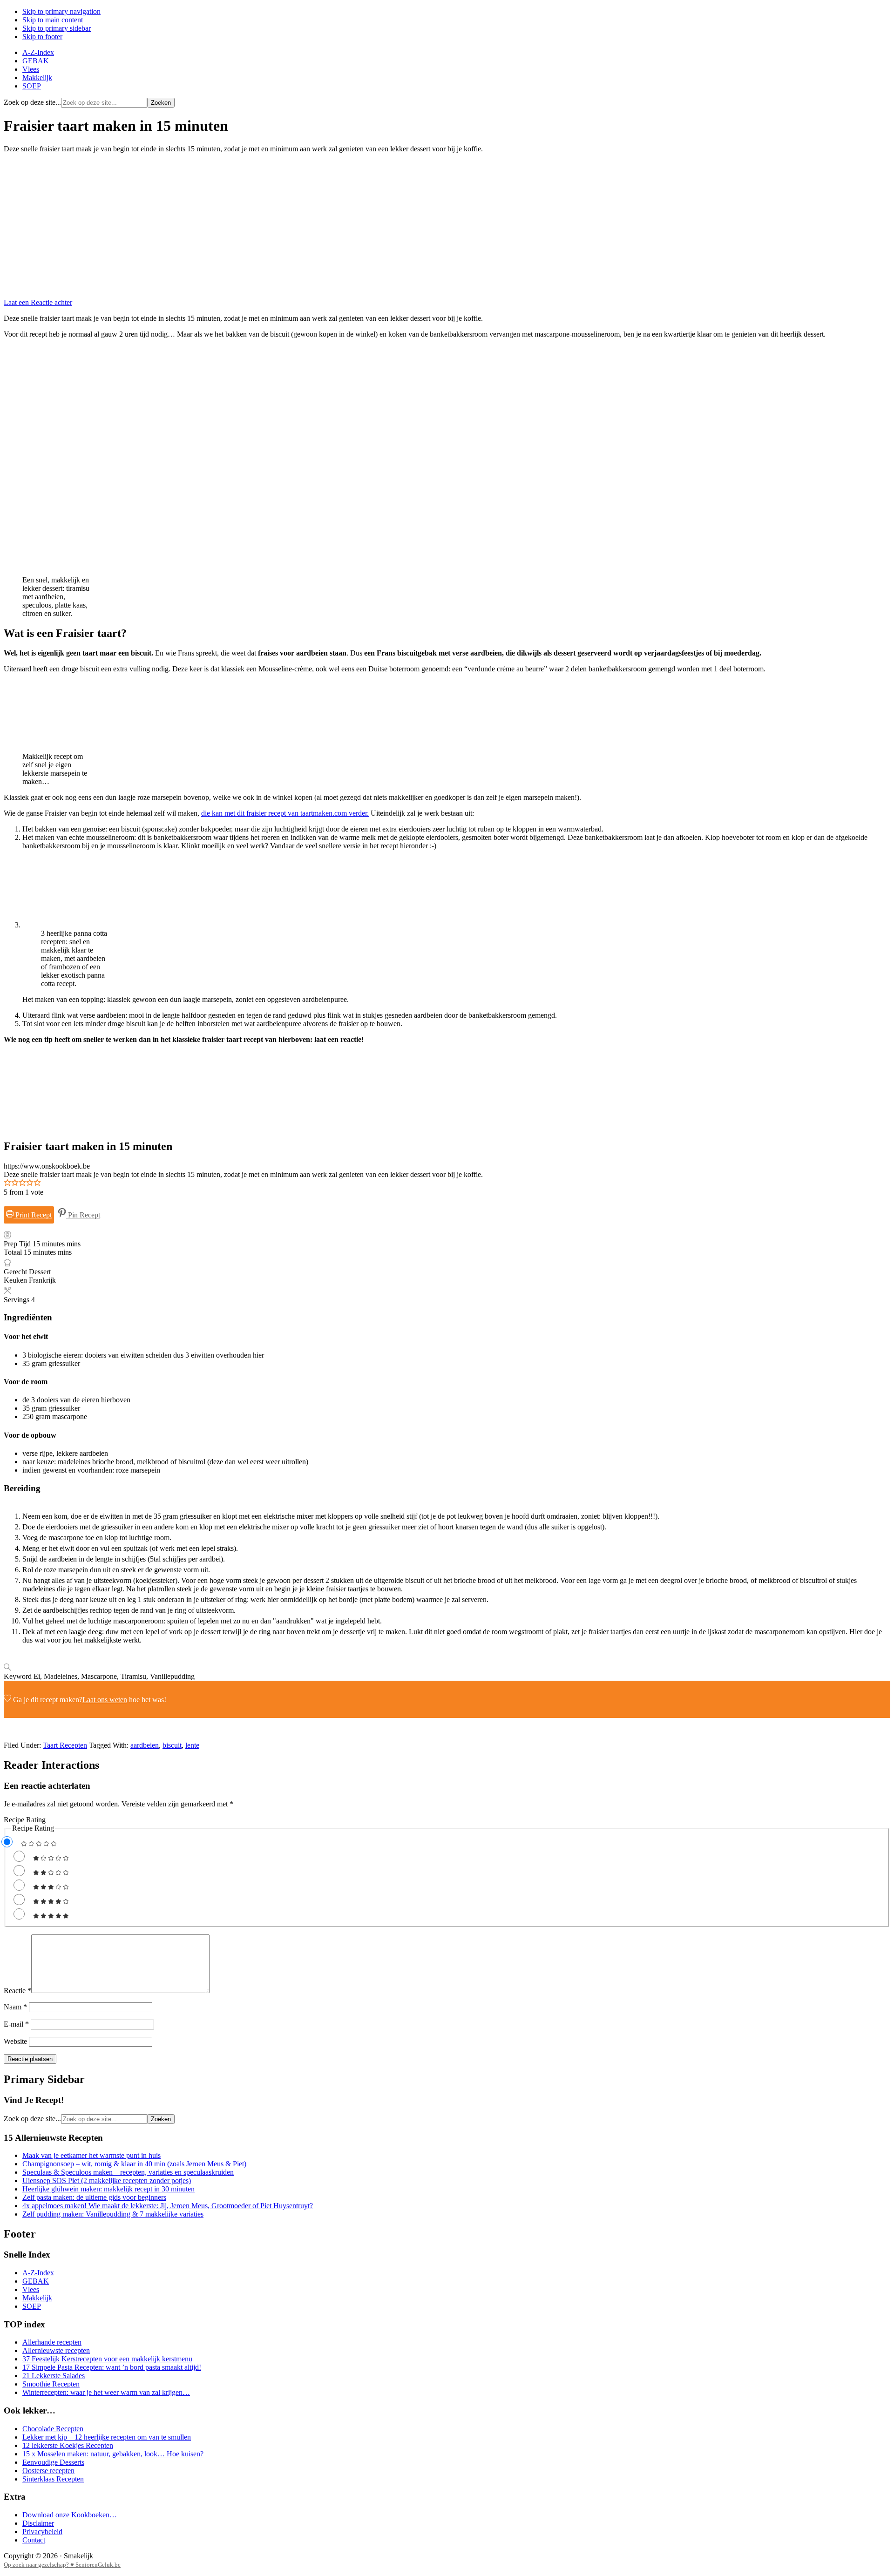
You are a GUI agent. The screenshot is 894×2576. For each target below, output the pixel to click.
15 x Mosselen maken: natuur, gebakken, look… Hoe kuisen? (113, 2454)
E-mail (16, 2024)
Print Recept (33, 1215)
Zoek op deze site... (32, 102)
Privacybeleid (42, 2532)
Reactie (17, 1991)
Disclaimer (38, 2523)
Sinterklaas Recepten (53, 2479)
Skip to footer (42, 37)
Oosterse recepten (48, 2471)
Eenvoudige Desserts (53, 2462)
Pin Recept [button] (83, 1215)
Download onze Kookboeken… (70, 2515)
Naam (15, 2007)
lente (192, 1745)
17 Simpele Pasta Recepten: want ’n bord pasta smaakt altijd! (112, 2367)
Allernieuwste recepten (56, 2350)
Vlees (31, 2289)
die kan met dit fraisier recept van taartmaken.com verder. (285, 813)
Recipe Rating (25, 1820)
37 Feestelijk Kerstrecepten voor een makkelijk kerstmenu (107, 2359)
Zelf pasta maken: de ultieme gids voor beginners (94, 2197)
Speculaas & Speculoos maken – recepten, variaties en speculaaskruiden (128, 2172)
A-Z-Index (38, 2273)
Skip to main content (53, 20)
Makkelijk (37, 2298)
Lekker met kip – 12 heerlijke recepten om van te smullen (107, 2437)
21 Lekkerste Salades (54, 2376)
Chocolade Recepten (53, 2429)
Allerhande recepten (52, 2342)
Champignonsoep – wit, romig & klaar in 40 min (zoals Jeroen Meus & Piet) (134, 2164)
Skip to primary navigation (61, 11)
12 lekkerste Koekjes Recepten (68, 2445)
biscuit (172, 1745)
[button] (7, 1184)
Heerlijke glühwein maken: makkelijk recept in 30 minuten (108, 2189)
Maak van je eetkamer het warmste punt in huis (91, 2155)
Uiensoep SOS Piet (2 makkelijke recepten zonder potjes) (107, 2180)
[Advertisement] (447, 226)
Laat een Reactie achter (38, 302)
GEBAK (36, 2281)
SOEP (32, 2306)
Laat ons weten (105, 1700)
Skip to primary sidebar (57, 28)
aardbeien (145, 1745)
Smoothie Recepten (51, 2384)
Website (15, 2041)
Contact (34, 2540)
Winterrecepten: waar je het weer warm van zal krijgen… (106, 2392)
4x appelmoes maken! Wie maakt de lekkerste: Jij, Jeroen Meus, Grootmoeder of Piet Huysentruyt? (168, 2206)
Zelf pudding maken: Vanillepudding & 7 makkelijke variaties (113, 2214)
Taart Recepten (65, 1745)
